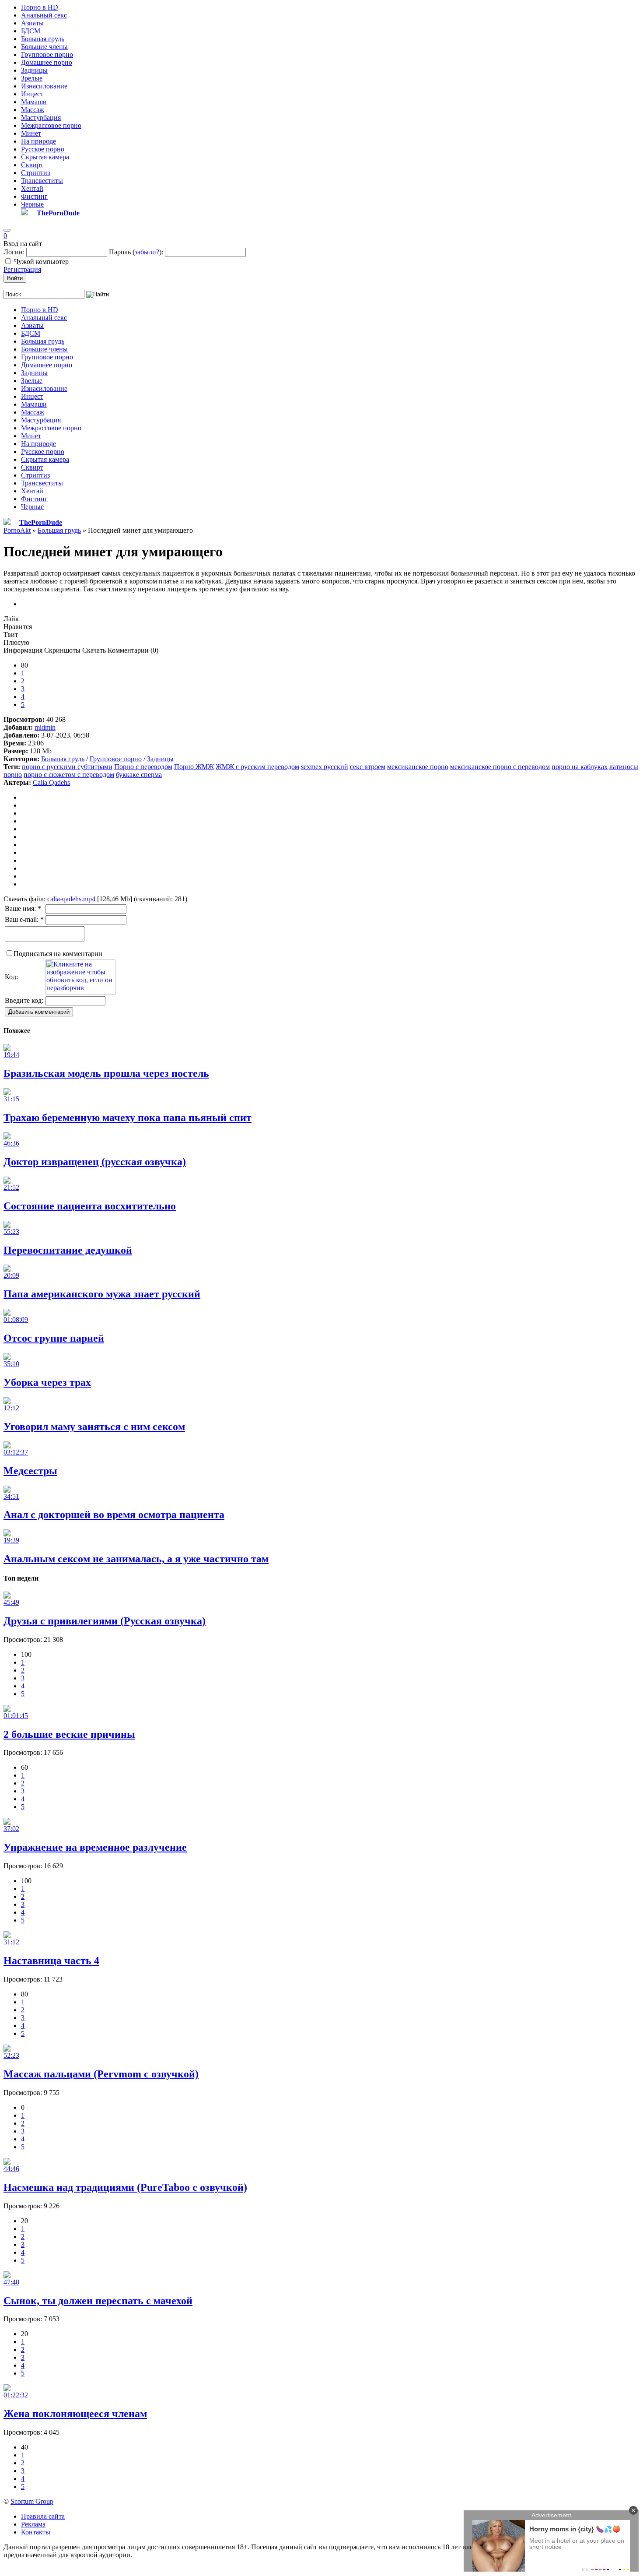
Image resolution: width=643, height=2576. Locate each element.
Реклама (33, 2524)
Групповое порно (47, 54)
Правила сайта (43, 2516)
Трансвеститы (42, 181)
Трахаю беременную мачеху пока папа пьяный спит (128, 1118)
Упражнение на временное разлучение (95, 1847)
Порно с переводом (143, 767)
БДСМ (31, 31)
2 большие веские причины (69, 1734)
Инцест (32, 94)
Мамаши (34, 102)
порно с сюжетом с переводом (69, 775)
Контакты (36, 2532)
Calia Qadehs (51, 782)
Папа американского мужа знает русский (102, 1294)
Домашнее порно (47, 62)
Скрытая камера (45, 157)
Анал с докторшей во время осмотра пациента (114, 1515)
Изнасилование (44, 86)
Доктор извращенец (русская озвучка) (95, 1162)
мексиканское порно (418, 767)
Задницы (34, 70)
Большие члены (44, 47)
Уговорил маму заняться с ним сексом (94, 1427)
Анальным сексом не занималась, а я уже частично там (136, 1559)
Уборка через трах (47, 1382)
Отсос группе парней (54, 1338)
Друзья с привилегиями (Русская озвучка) (105, 1621)
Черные (32, 204)
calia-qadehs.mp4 (71, 899)
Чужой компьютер (41, 262)
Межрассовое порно (51, 125)
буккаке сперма (139, 775)
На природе (38, 141)
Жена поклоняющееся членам (75, 2414)
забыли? (147, 252)
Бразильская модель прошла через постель (106, 1073)
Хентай (32, 188)
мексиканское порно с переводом (500, 767)
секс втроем (368, 767)
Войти (15, 278)
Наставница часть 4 (51, 1961)
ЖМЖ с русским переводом (257, 767)
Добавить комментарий (39, 1012)
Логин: (14, 252)
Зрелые (32, 78)
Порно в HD (40, 7)
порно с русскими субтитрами (67, 767)
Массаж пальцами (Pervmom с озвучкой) (101, 2074)
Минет (31, 133)
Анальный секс (44, 15)
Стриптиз (35, 173)
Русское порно (43, 149)
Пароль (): (136, 252)
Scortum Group (32, 2501)
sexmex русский (325, 767)
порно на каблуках (580, 767)
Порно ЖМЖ (194, 767)
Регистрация (22, 269)
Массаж (33, 110)
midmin (45, 727)
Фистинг (34, 196)
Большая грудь (43, 39)
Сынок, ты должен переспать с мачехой (98, 2301)
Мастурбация (41, 118)
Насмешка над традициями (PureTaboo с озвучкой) (125, 2187)
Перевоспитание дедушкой (68, 1250)
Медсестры (30, 1471)
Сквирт (32, 165)
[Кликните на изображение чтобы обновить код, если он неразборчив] (80, 992)
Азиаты (32, 23)
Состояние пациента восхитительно (90, 1206)
